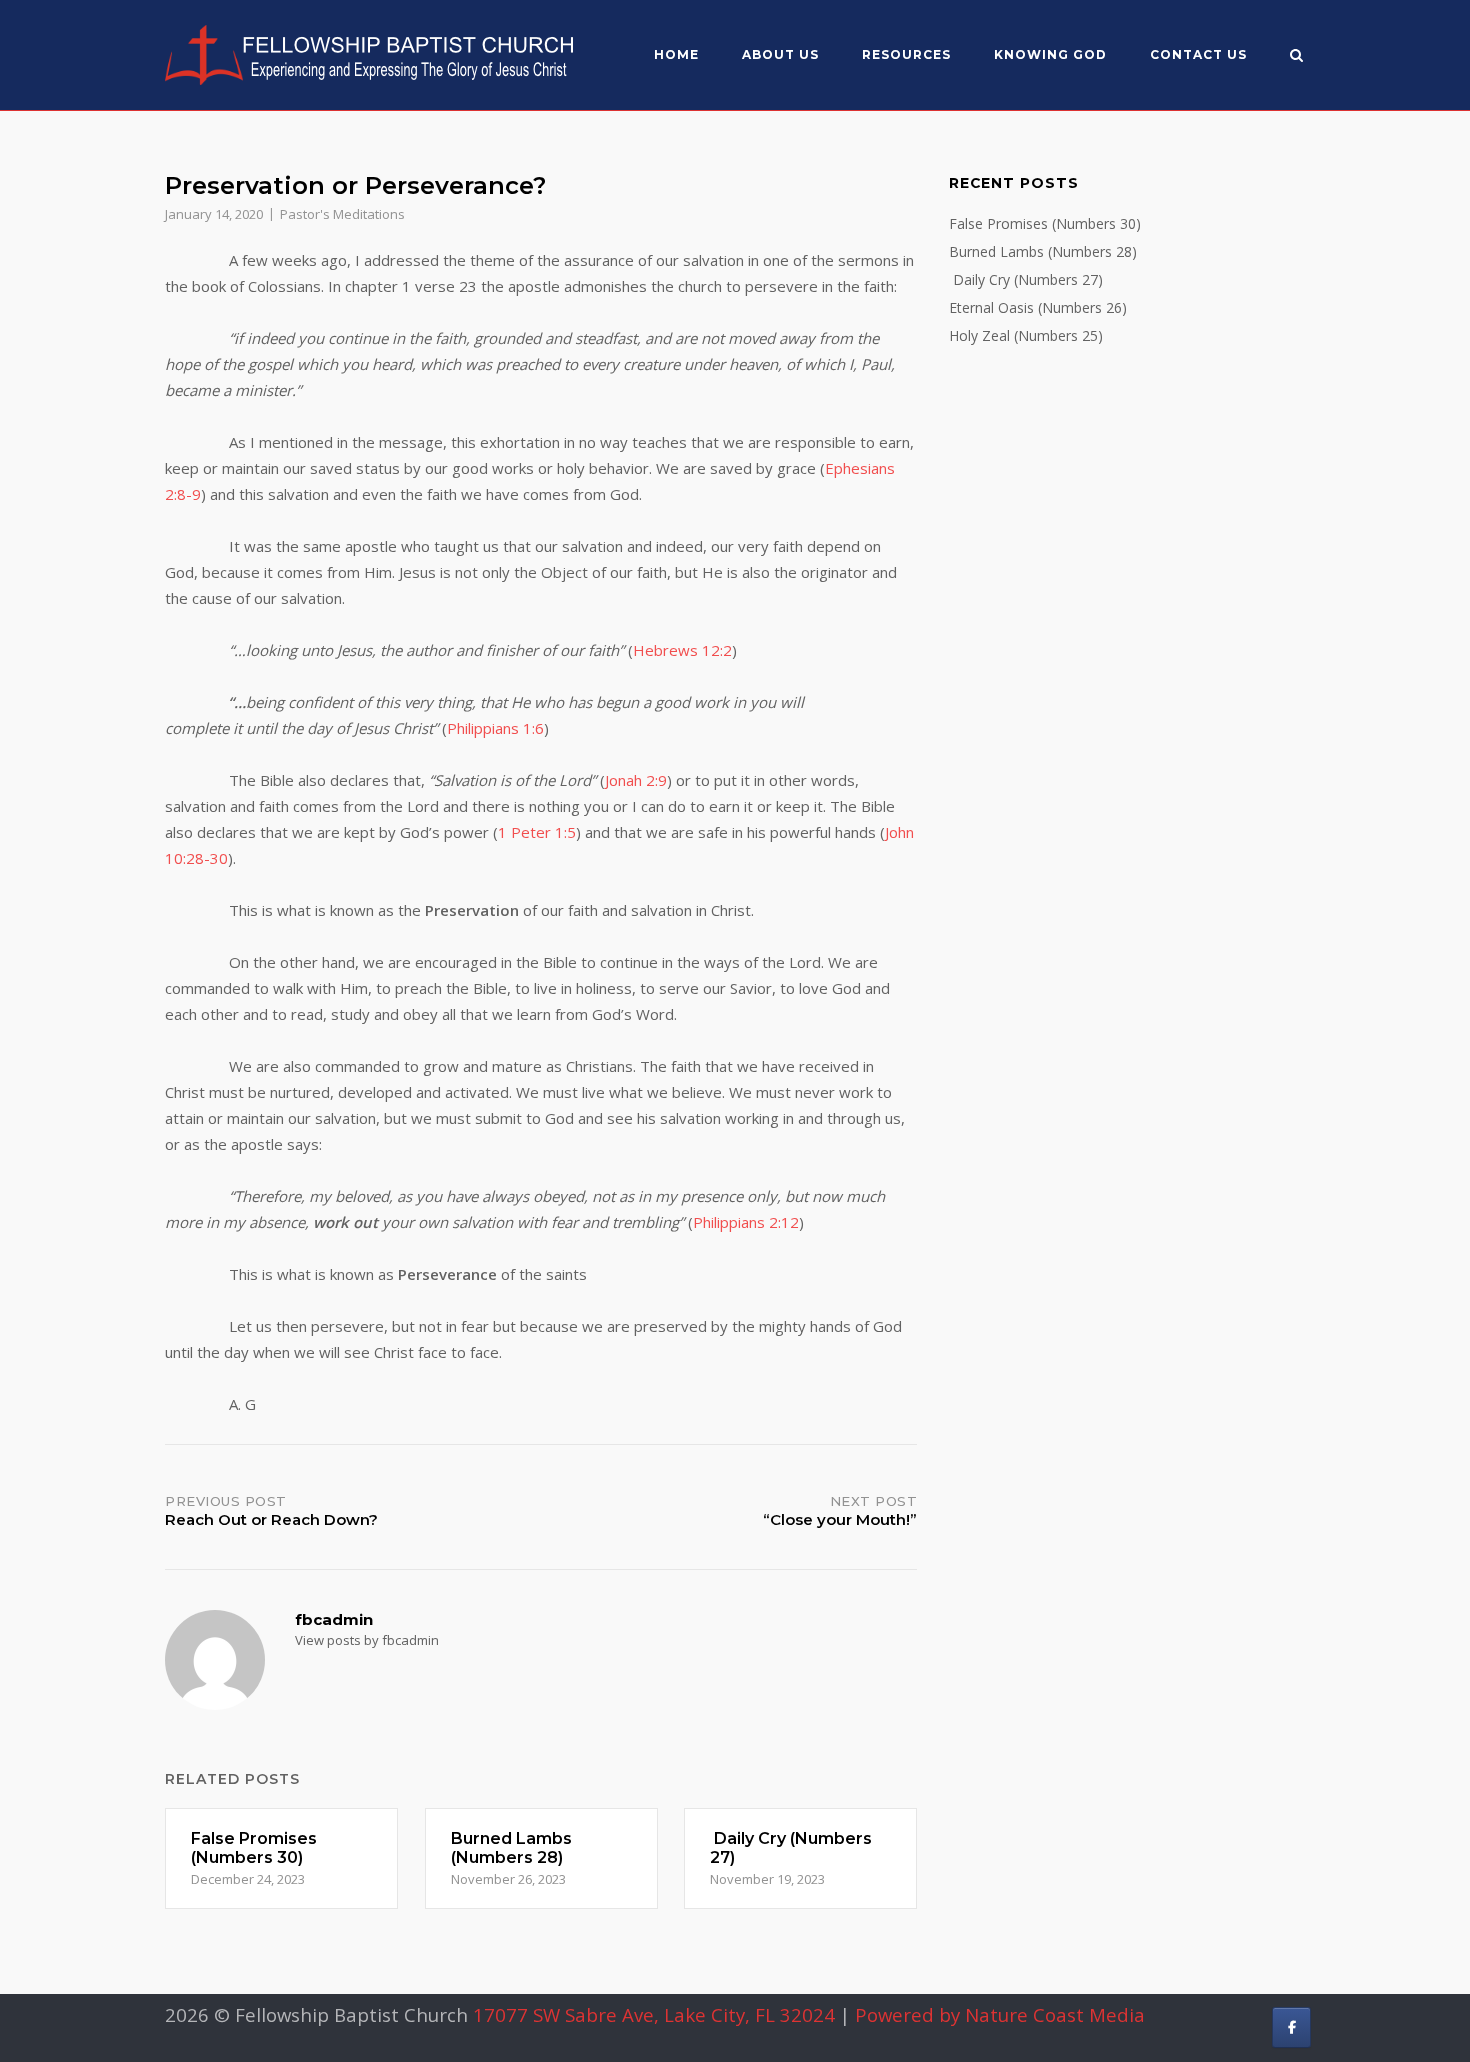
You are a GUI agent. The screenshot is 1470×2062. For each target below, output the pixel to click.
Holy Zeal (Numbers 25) (1026, 335)
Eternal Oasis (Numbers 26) (1038, 307)
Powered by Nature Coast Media (1000, 2014)
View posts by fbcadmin (367, 1640)
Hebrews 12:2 (682, 650)
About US (780, 54)
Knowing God (1050, 54)
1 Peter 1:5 (537, 832)
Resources (906, 54)
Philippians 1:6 (495, 728)
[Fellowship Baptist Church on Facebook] (1291, 2027)
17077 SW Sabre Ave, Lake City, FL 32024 (654, 2014)
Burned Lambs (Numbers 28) (1043, 251)
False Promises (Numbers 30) (1045, 223)
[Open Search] (1296, 57)
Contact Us (1198, 54)
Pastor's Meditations (342, 214)
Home (676, 54)
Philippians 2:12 (746, 1222)
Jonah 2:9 (636, 780)
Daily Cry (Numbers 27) (1026, 279)
